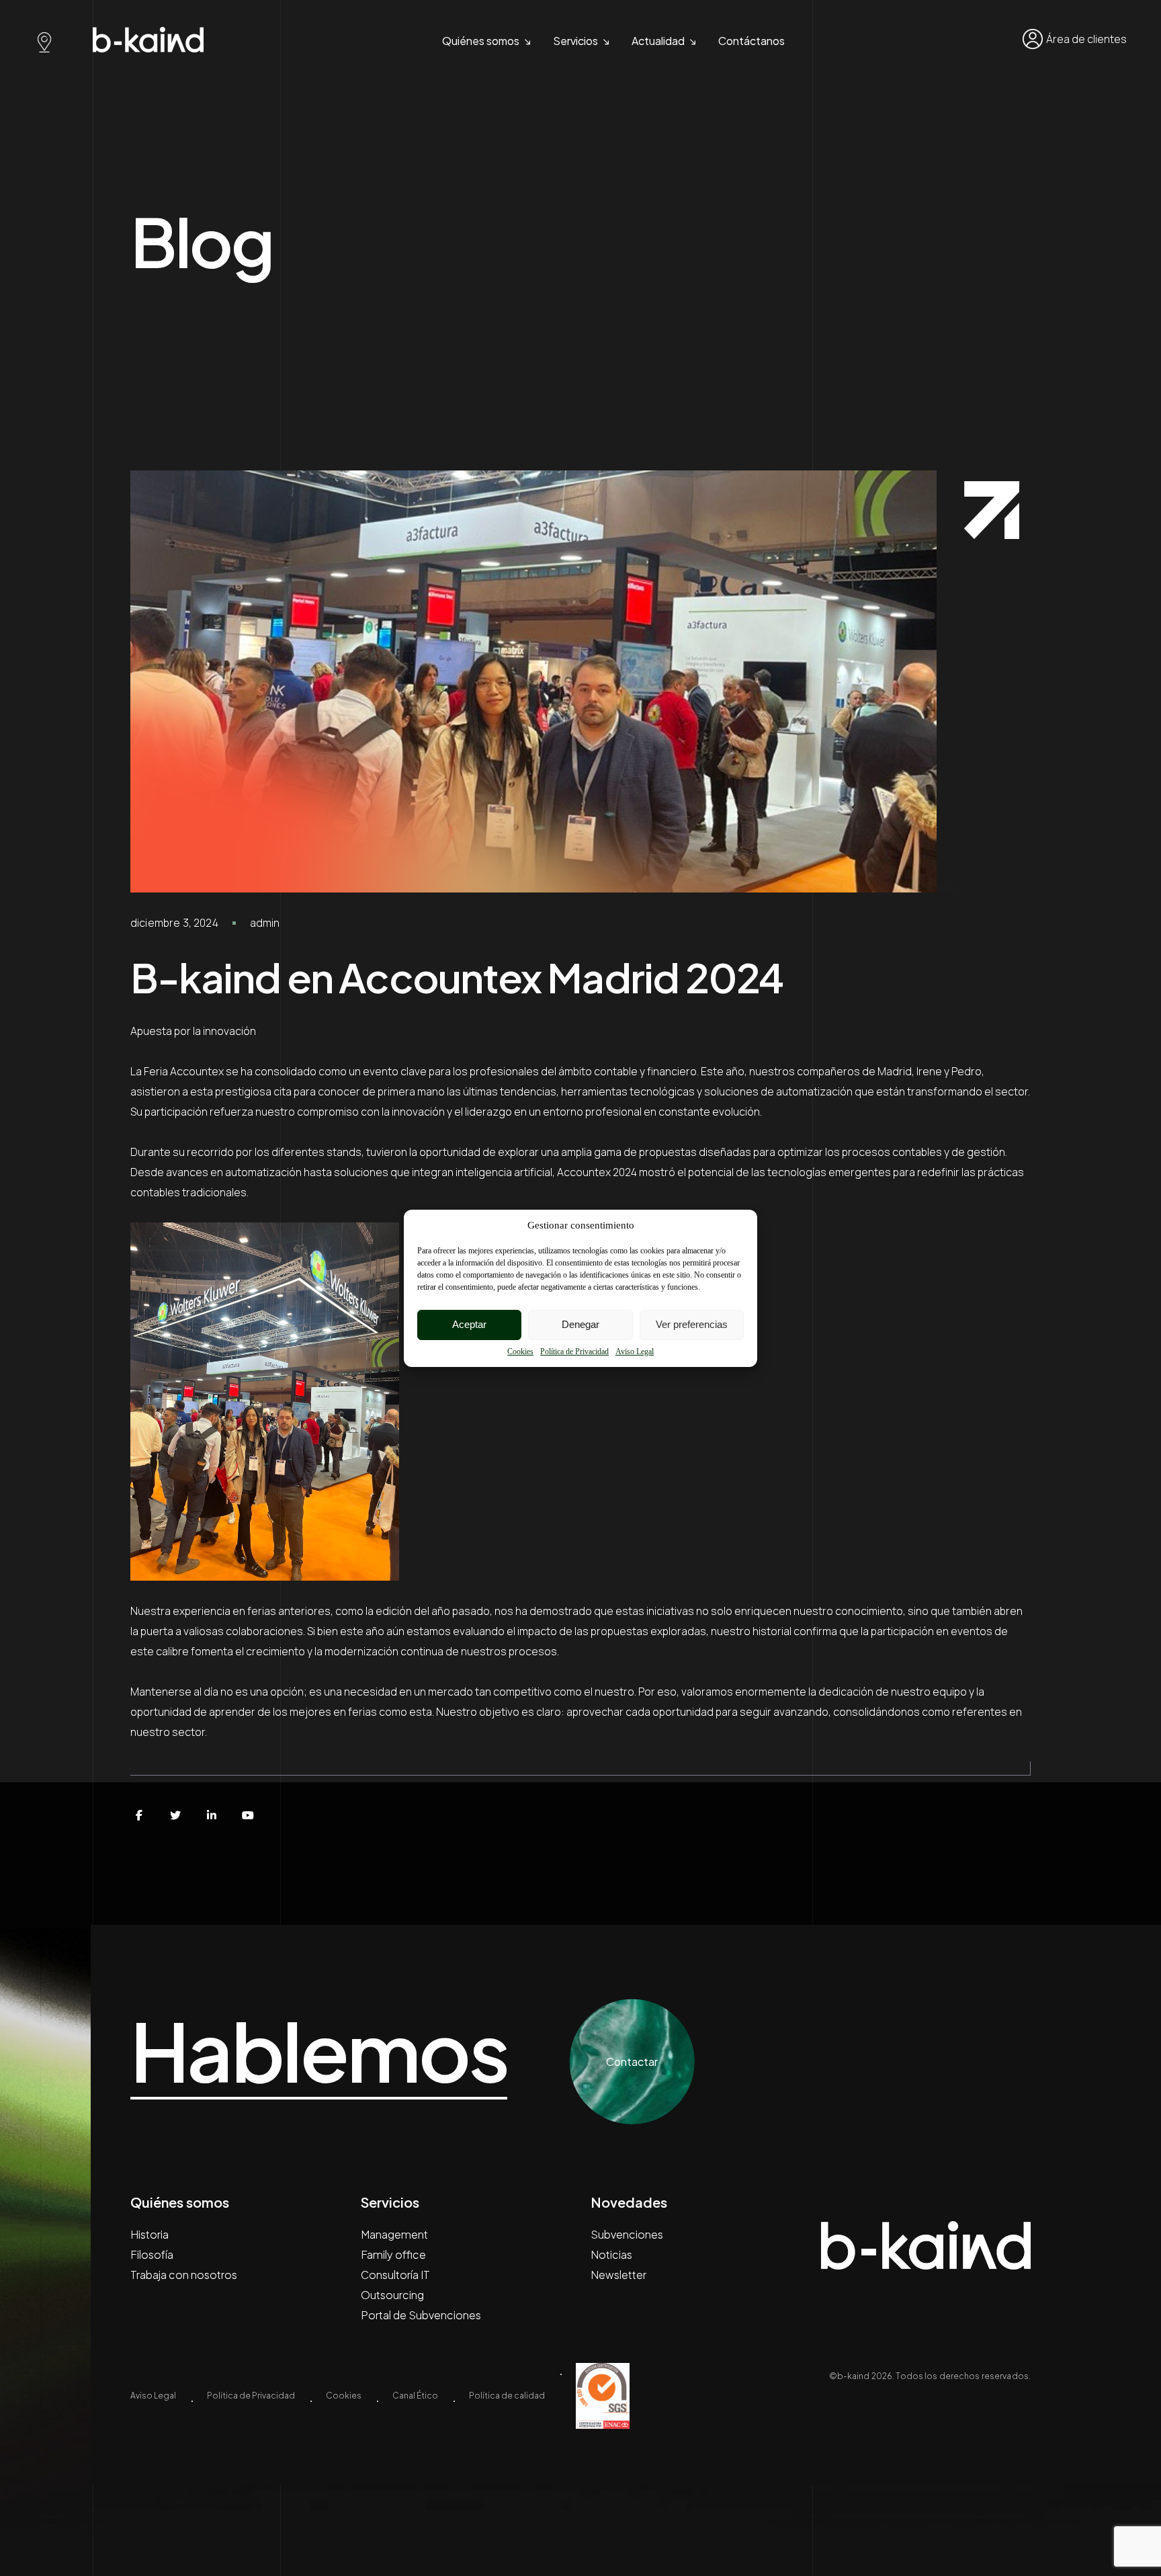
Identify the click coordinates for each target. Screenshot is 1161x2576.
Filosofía (152, 2254)
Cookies (520, 1352)
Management (394, 2234)
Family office (393, 2254)
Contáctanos (751, 41)
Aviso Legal (635, 1352)
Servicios (575, 41)
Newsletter (618, 2275)
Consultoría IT (395, 2275)
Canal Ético (415, 2396)
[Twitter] (175, 1815)
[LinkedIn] (212, 1815)
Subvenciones (627, 2234)
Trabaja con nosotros (184, 2275)
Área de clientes (1086, 39)
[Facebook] (139, 1815)
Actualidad (658, 41)
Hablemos (319, 2051)
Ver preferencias (692, 1324)
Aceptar (469, 1324)
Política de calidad (507, 2396)
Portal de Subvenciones (421, 2315)
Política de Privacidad (574, 1352)
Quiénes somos (481, 41)
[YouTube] (248, 1815)
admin (265, 923)
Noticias (611, 2254)
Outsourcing (392, 2295)
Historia (149, 2234)
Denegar (580, 1324)
